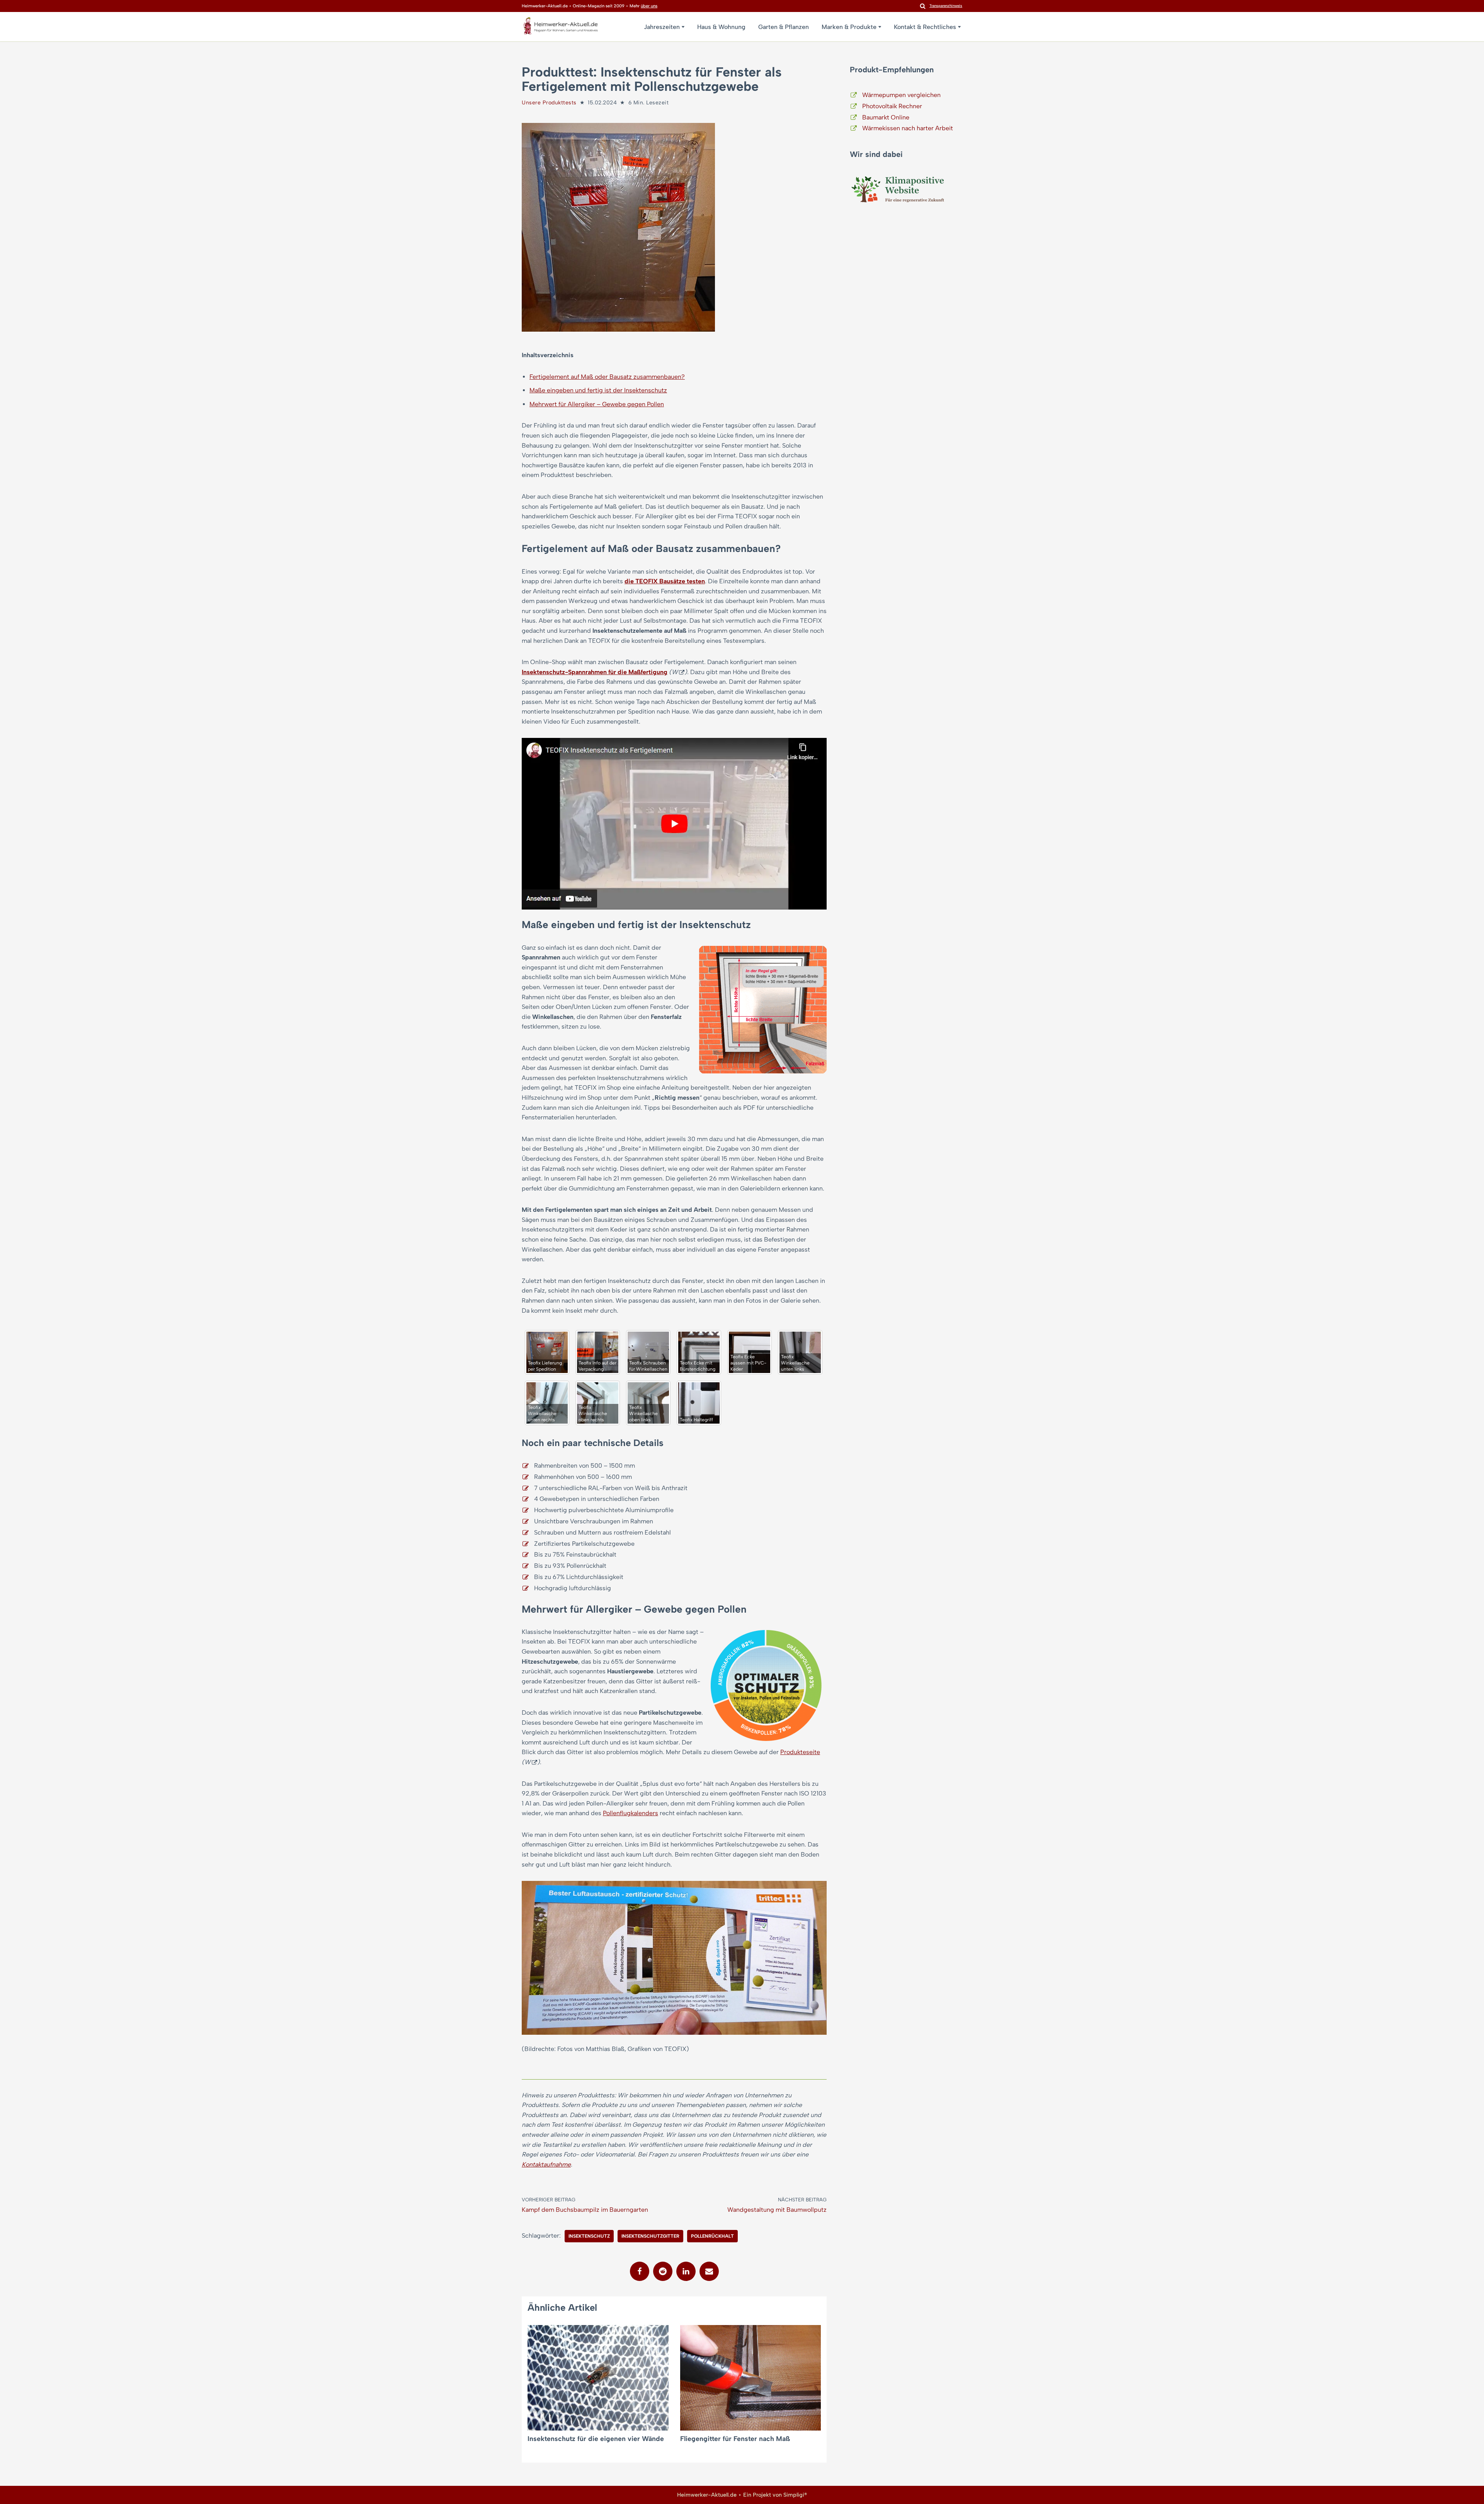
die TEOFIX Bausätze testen (665, 581)
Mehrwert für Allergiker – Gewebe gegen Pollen (597, 404)
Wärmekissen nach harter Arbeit (908, 128)
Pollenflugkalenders (631, 1813)
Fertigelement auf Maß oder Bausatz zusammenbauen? (607, 377)
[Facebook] (640, 2271)
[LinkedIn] (686, 2271)
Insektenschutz (589, 2236)
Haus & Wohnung (721, 27)
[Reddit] (663, 2271)
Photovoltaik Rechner (892, 106)
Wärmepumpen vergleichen (901, 95)
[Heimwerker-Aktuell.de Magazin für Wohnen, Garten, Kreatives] (560, 28)
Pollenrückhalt (712, 2236)
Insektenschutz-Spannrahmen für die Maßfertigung (595, 672)
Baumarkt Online (886, 117)
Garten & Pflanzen (784, 27)
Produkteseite (800, 1752)
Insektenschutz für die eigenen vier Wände (596, 2438)
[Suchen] (923, 6)
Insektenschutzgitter (650, 2236)
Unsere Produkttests (549, 103)
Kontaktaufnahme (546, 2164)
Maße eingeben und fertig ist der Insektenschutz (598, 390)
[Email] (709, 2271)
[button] (683, 27)
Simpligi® (795, 2495)
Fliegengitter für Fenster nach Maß (735, 2438)
